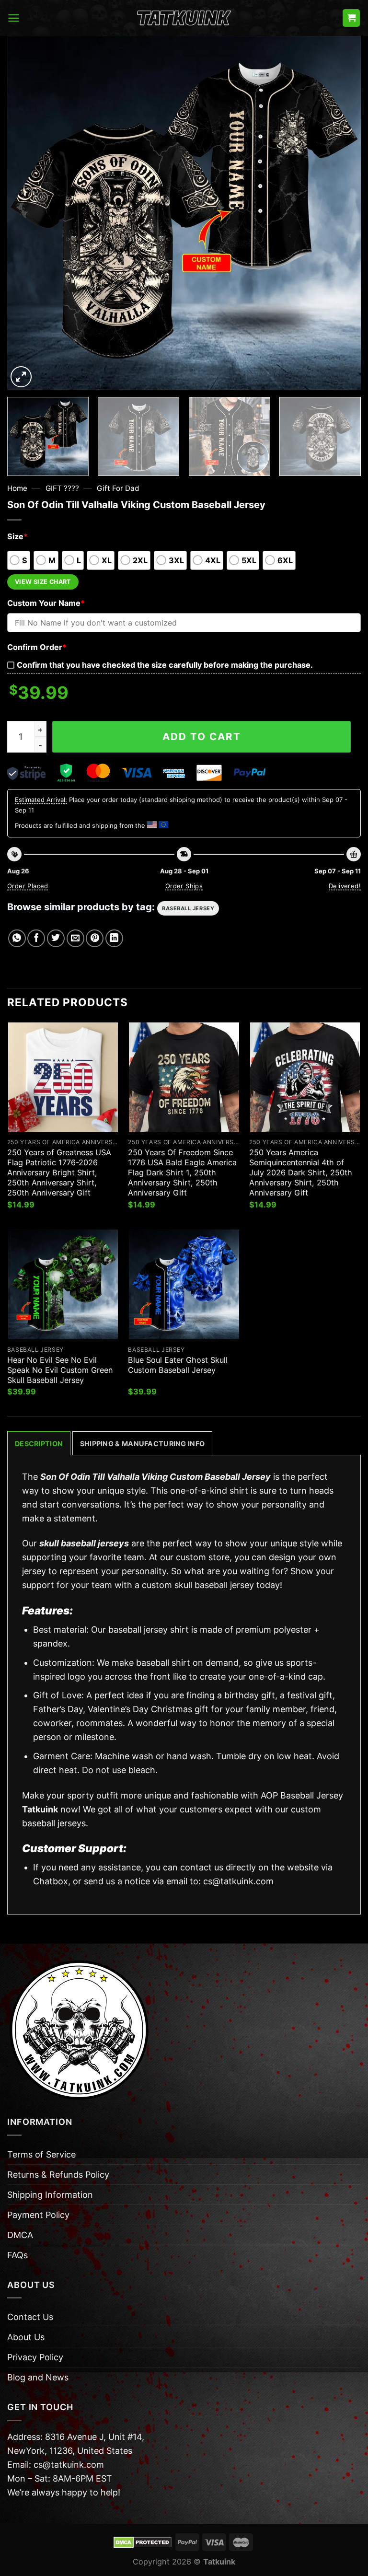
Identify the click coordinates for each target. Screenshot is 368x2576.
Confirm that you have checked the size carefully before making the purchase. (165, 665)
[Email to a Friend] (75, 938)
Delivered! (345, 886)
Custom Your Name (46, 603)
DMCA (20, 2235)
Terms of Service (41, 2154)
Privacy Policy (35, 2357)
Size (17, 536)
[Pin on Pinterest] (95, 938)
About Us (26, 2337)
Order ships (184, 886)
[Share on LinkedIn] (114, 938)
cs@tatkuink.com (238, 1881)
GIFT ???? (62, 488)
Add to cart (202, 737)
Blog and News (38, 2377)
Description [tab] (39, 1444)
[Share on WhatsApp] (17, 938)
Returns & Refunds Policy (58, 2175)
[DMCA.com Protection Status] (143, 2541)
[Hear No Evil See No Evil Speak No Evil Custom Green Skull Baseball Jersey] (63, 1284)
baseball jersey (188, 908)
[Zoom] (21, 377)
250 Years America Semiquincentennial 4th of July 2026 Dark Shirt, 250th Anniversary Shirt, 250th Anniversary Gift (301, 1172)
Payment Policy (38, 2215)
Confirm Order (37, 647)
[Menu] (14, 18)
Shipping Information (50, 2195)
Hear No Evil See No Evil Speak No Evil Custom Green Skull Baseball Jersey (60, 1370)
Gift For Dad (118, 488)
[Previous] (26, 213)
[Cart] (351, 18)
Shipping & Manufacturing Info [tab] (142, 1444)
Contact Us (30, 2317)
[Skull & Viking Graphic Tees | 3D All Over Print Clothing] (184, 18)
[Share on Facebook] (36, 938)
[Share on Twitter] (56, 938)
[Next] (342, 213)
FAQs (17, 2255)
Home (17, 488)
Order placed (28, 886)
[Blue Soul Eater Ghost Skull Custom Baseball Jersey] (184, 1284)
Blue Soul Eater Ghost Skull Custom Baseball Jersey (178, 1365)
